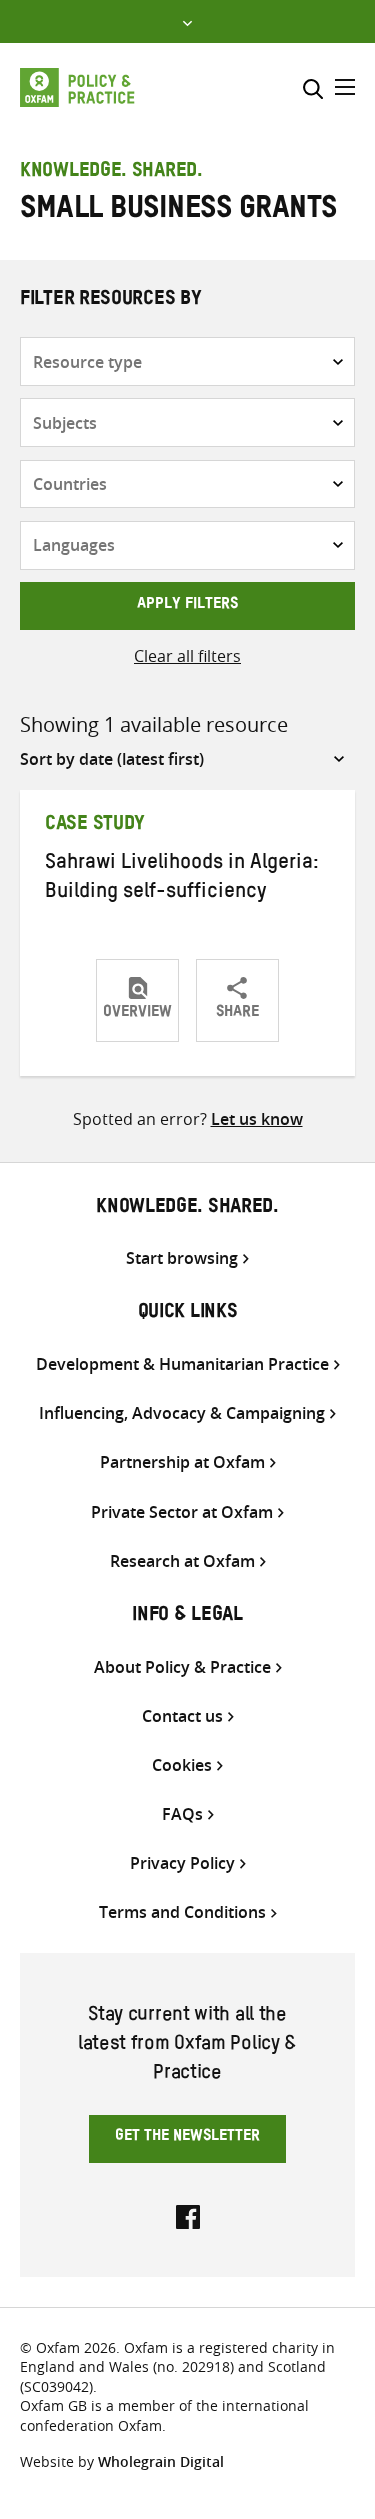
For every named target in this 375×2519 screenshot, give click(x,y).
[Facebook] (188, 2215)
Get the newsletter (187, 2138)
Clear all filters (187, 656)
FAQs (182, 1814)
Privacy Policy (182, 1863)
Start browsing (182, 1258)
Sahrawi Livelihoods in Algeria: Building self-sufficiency (182, 879)
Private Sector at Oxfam (182, 1512)
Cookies (182, 1765)
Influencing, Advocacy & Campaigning (182, 1413)
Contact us (182, 1716)
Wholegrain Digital (161, 2461)
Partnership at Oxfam (182, 1462)
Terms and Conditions (182, 1912)
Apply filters (187, 606)
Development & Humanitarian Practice (182, 1364)
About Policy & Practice (182, 1667)
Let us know (257, 1119)
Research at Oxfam (182, 1561)
